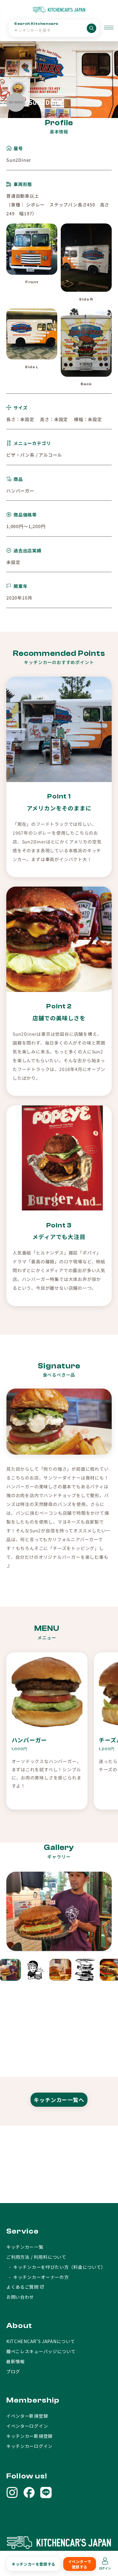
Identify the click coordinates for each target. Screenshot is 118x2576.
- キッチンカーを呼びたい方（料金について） (56, 2267)
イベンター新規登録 (27, 2416)
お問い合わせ (20, 2297)
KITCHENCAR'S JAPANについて (41, 2341)
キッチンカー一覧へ (59, 2100)
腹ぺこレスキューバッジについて (41, 2351)
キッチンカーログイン (29, 2446)
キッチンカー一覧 (25, 2247)
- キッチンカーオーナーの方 (38, 2277)
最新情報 (16, 2361)
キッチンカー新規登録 (29, 2436)
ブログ (13, 2371)
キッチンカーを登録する (34, 2564)
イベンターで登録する (80, 2564)
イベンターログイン (27, 2426)
